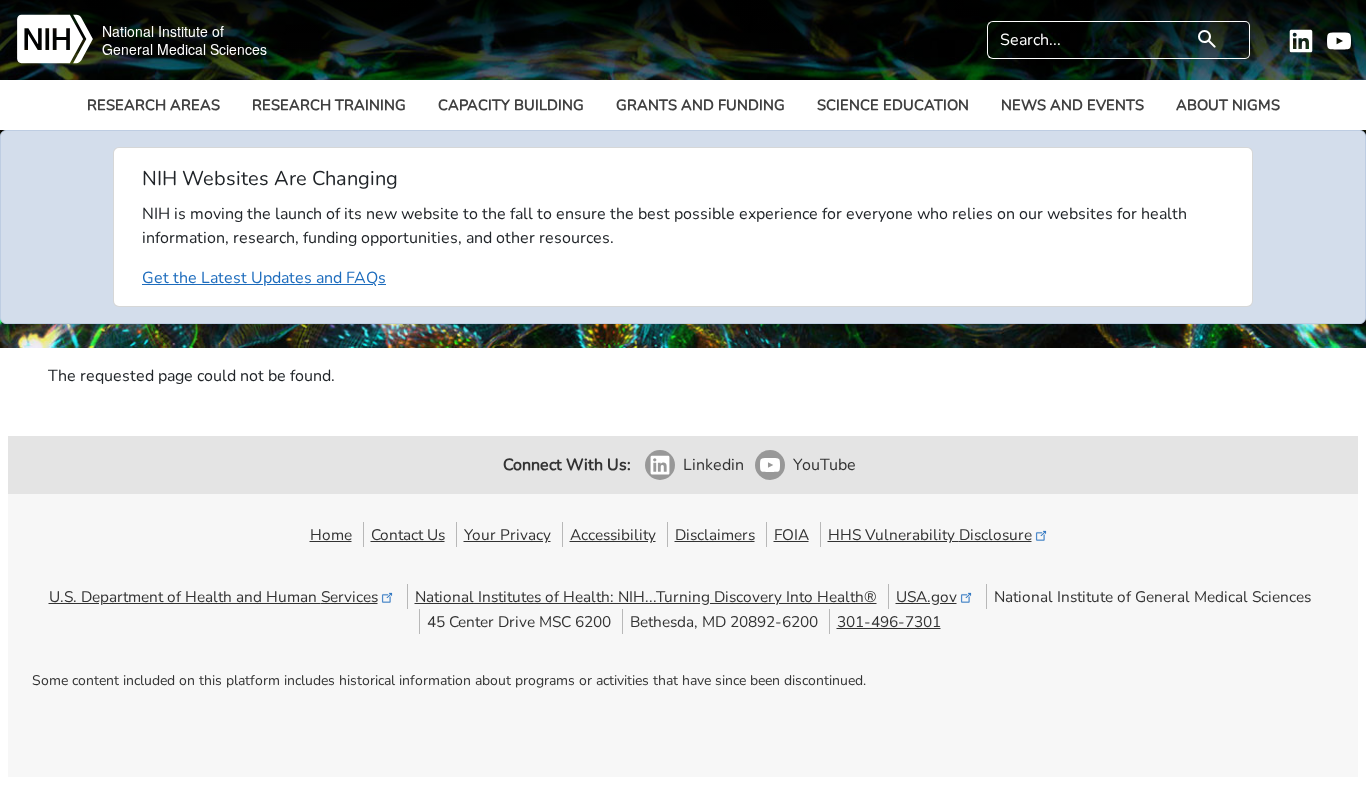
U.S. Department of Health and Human (213, 596)
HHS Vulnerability (930, 534)
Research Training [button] (329, 105)
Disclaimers (715, 534)
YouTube (824, 465)
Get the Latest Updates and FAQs (264, 278)
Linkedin (713, 465)
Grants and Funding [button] (700, 105)
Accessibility (613, 534)
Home (331, 534)
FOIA (791, 534)
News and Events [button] (1072, 105)
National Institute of (163, 31)
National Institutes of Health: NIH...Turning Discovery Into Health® (646, 596)
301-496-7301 (889, 621)
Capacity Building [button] (511, 105)
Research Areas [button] (153, 105)
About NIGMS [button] (1228, 105)
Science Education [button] (893, 105)
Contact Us (408, 534)
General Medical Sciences (184, 49)
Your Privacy (507, 534)
